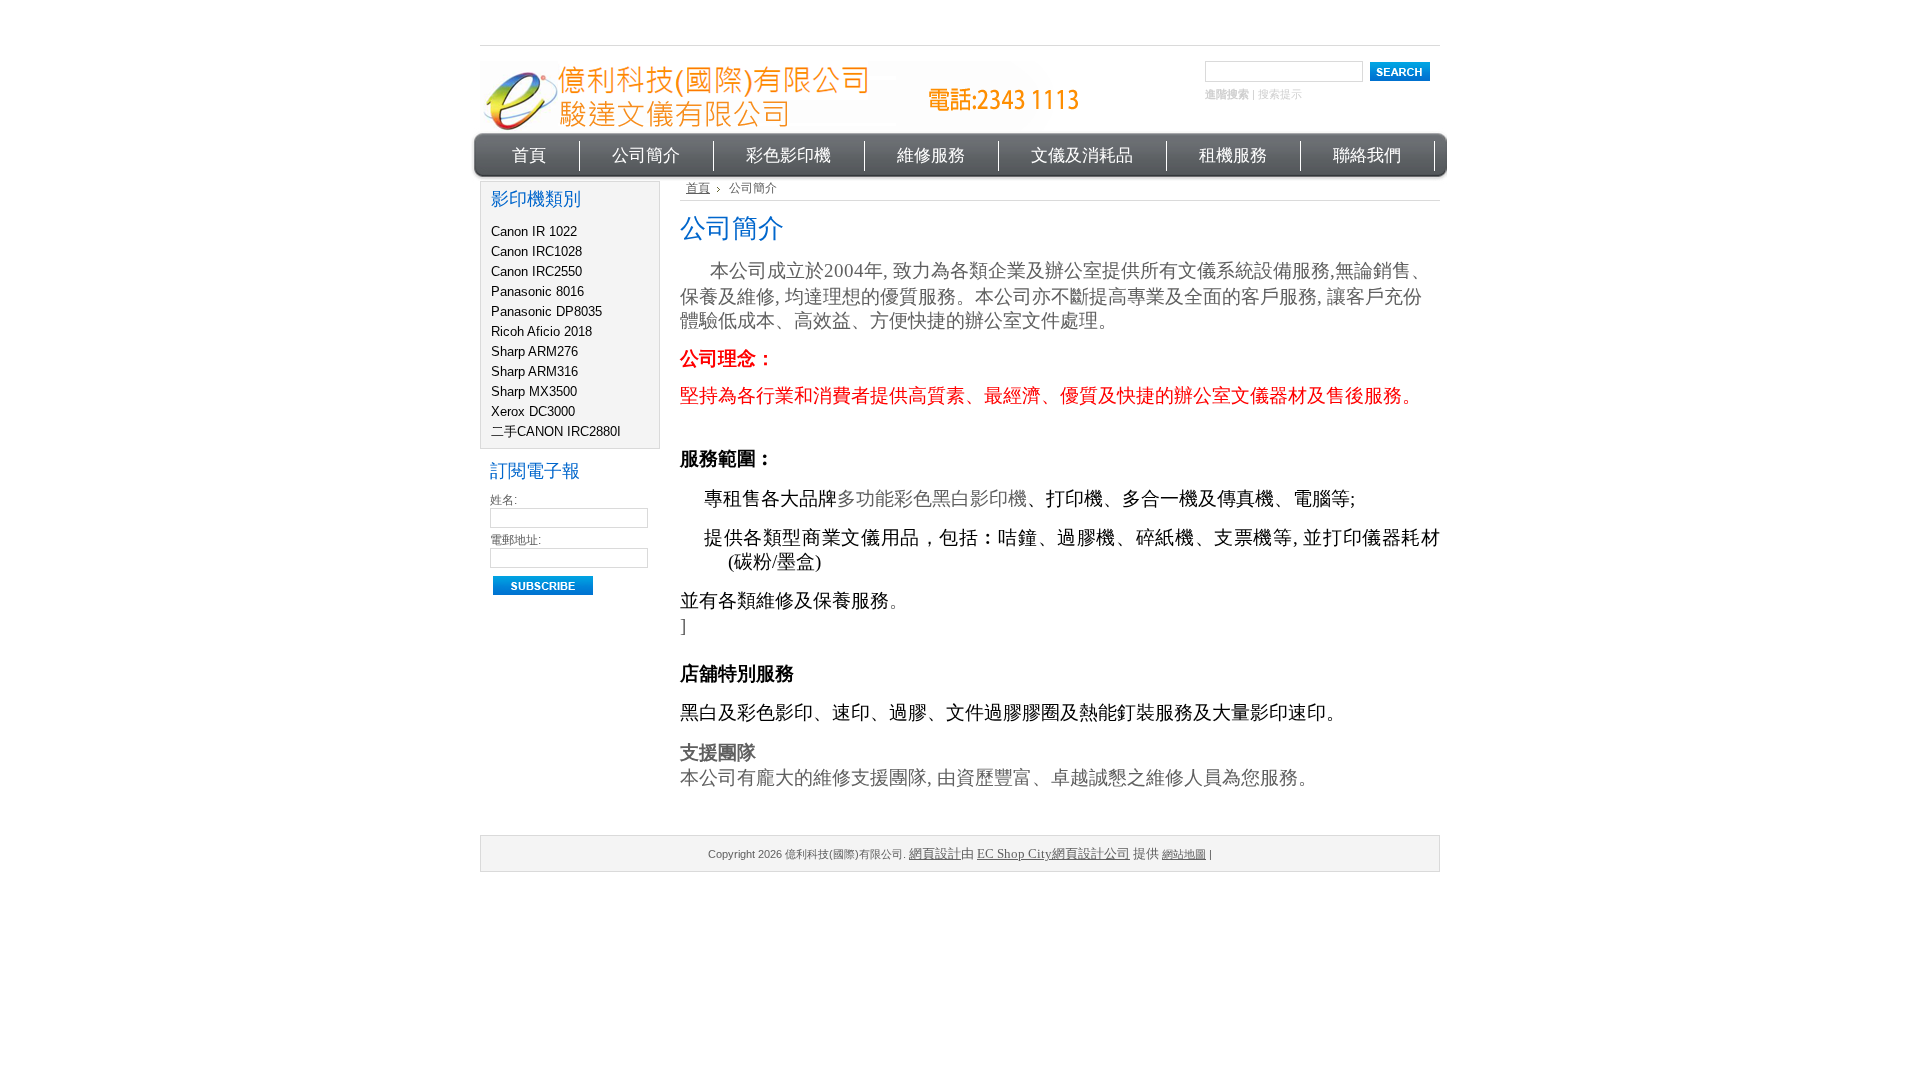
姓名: (503, 500)
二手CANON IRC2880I (556, 431)
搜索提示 (1280, 94)
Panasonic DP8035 (546, 311)
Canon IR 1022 (534, 231)
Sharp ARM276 (534, 351)
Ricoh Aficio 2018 (541, 331)
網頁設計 (935, 853)
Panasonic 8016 (537, 291)
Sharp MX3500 (534, 391)
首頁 (698, 188)
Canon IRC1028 (536, 251)
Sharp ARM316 (534, 371)
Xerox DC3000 (533, 411)
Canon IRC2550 (536, 271)
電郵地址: (515, 540)
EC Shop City (1014, 853)
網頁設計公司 (1091, 853)
